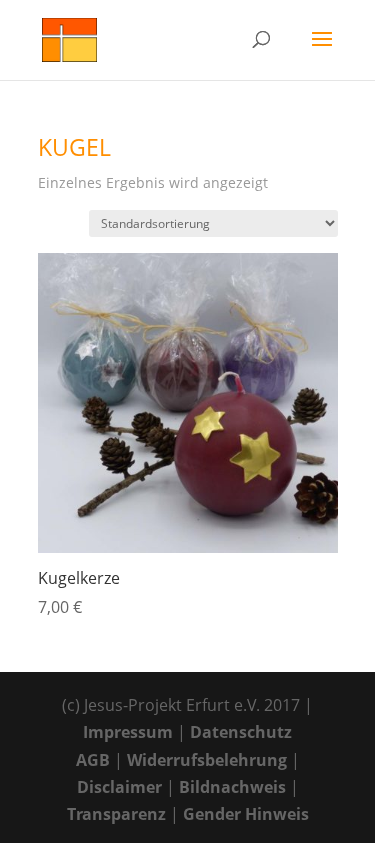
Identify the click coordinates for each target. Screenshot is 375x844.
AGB (93, 760)
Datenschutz (241, 732)
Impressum (128, 732)
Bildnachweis (232, 787)
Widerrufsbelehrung (207, 760)
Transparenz (116, 814)
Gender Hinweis (246, 814)
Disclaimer (119, 787)
